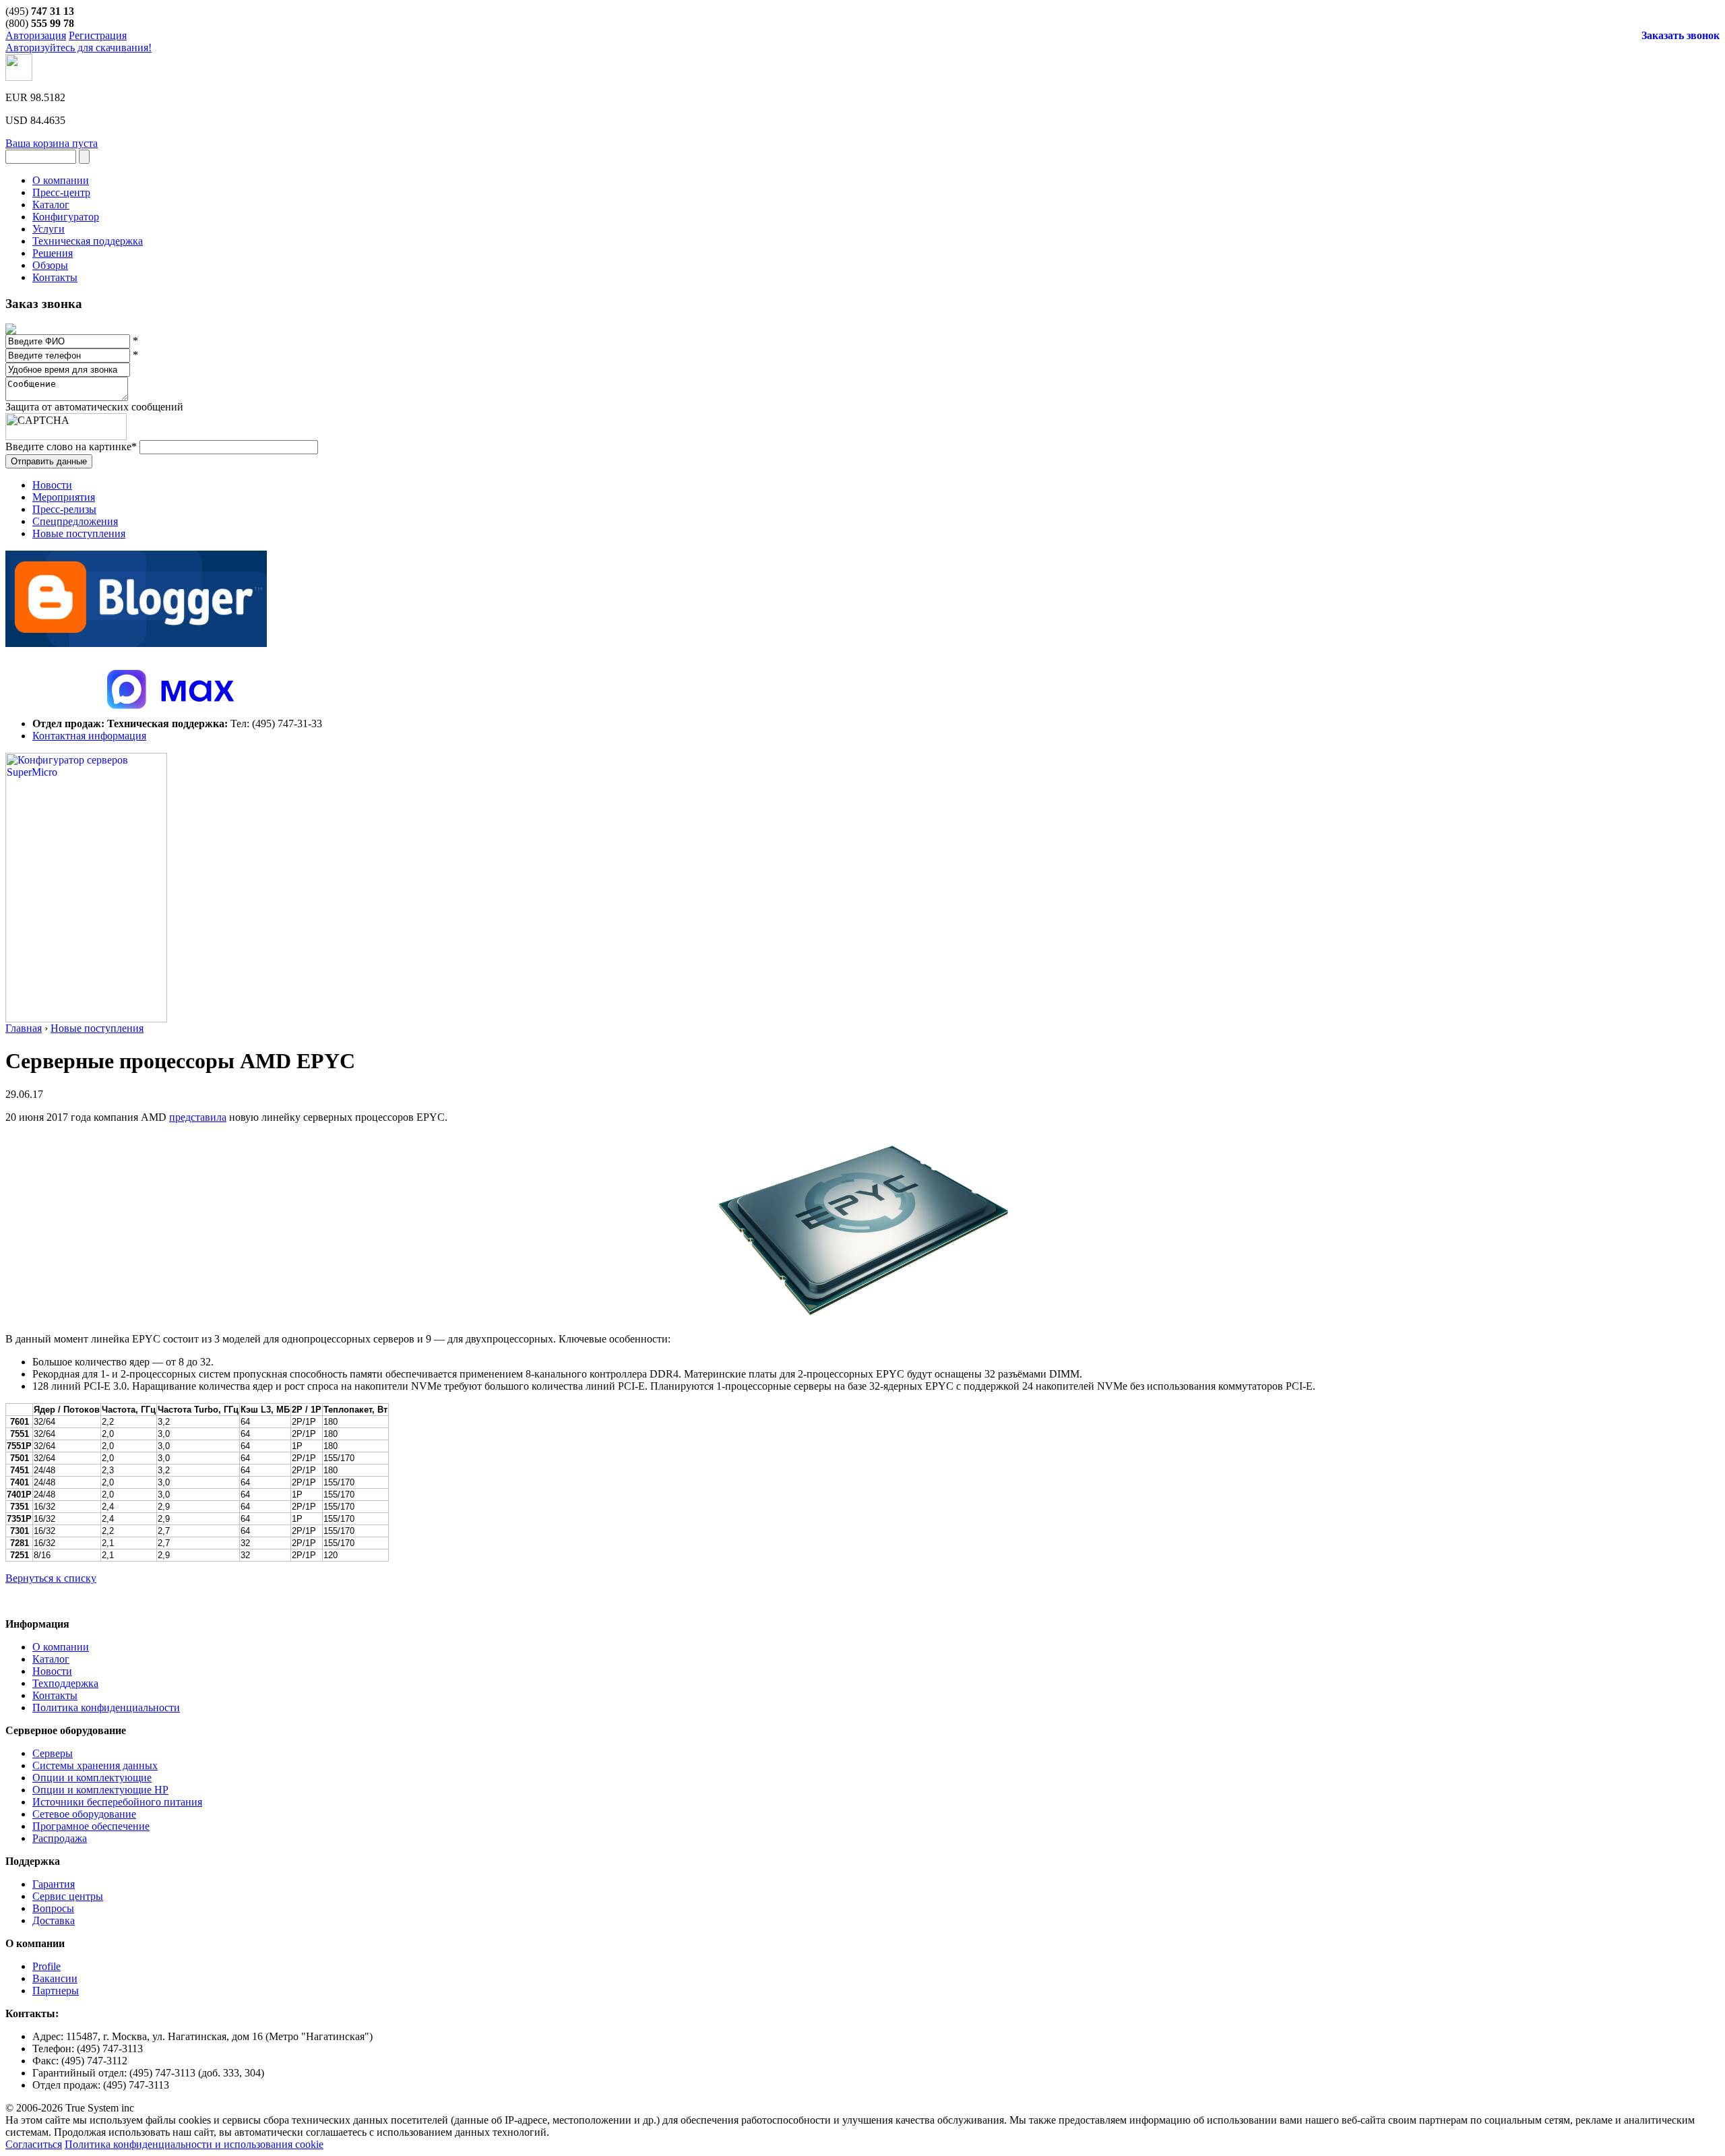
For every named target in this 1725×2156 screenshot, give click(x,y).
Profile (46, 1966)
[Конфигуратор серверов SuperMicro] (86, 1019)
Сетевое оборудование (84, 1814)
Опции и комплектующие (92, 1778)
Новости (52, 485)
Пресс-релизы (64, 509)
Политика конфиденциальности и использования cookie (194, 2144)
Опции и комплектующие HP (100, 1790)
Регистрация (98, 35)
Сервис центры (68, 1896)
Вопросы (53, 1908)
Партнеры (56, 1991)
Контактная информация (89, 736)
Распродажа (60, 1838)
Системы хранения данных (95, 1765)
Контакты (55, 1695)
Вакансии (55, 1978)
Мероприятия (64, 497)
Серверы (53, 1753)
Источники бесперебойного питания (117, 1802)
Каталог (51, 1659)
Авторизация (36, 35)
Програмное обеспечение (91, 1826)
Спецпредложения (75, 521)
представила (198, 1117)
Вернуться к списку (51, 1578)
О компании (61, 1647)
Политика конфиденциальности (106, 1707)
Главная (24, 1028)
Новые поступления (79, 533)
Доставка (54, 1920)
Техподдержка (65, 1683)
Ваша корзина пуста (52, 143)
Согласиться (34, 2144)
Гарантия (54, 1884)
